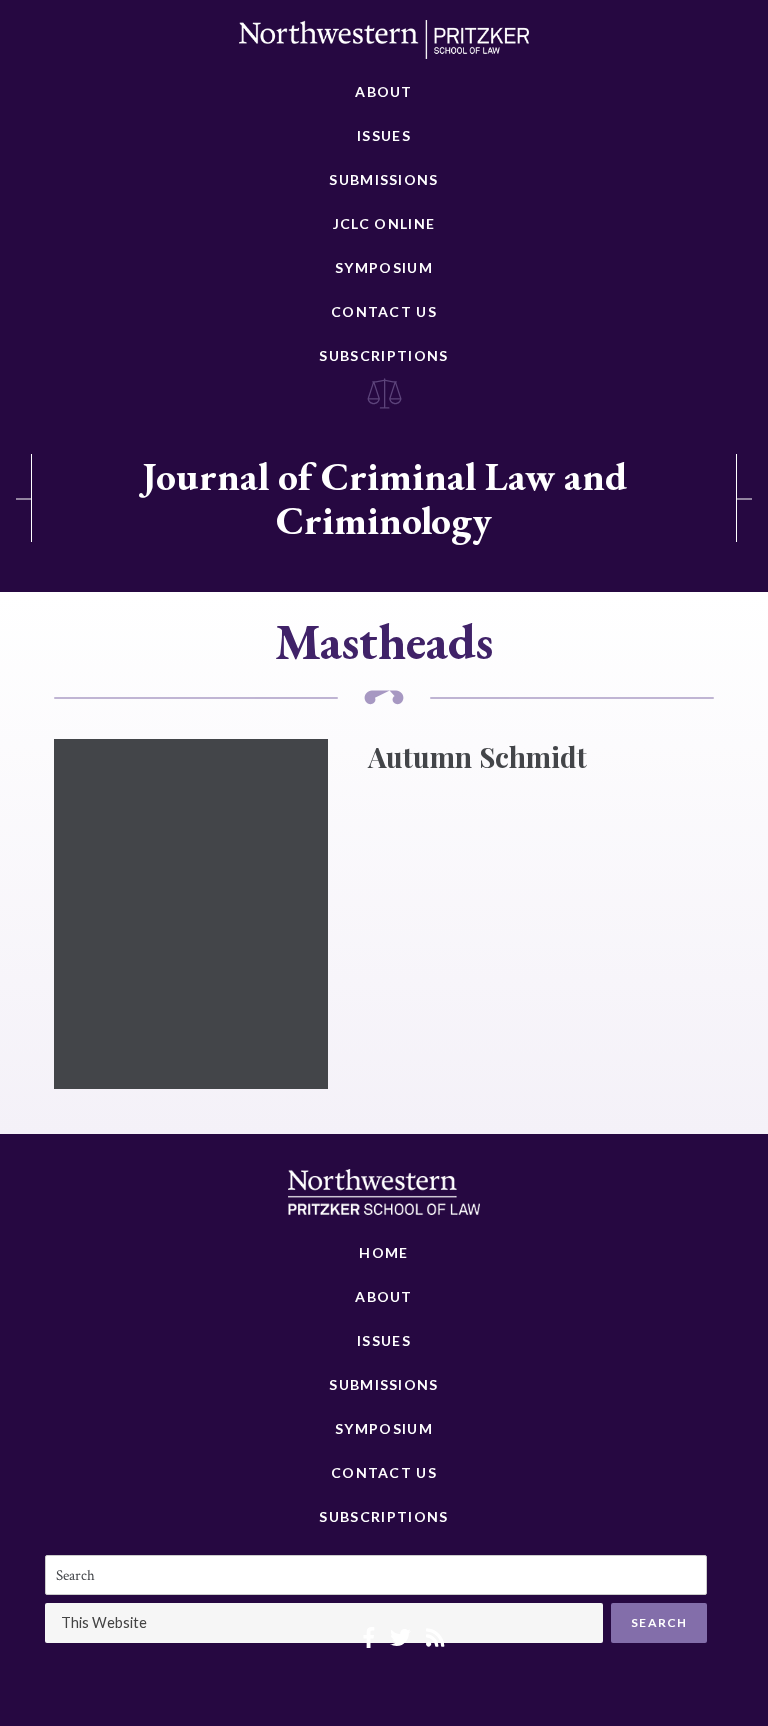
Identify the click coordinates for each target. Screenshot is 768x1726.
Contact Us (384, 311)
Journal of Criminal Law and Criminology (384, 498)
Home (383, 1252)
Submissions (383, 179)
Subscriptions (383, 355)
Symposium (384, 267)
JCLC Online (384, 223)
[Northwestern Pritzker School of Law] (384, 45)
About (384, 91)
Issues (384, 135)
